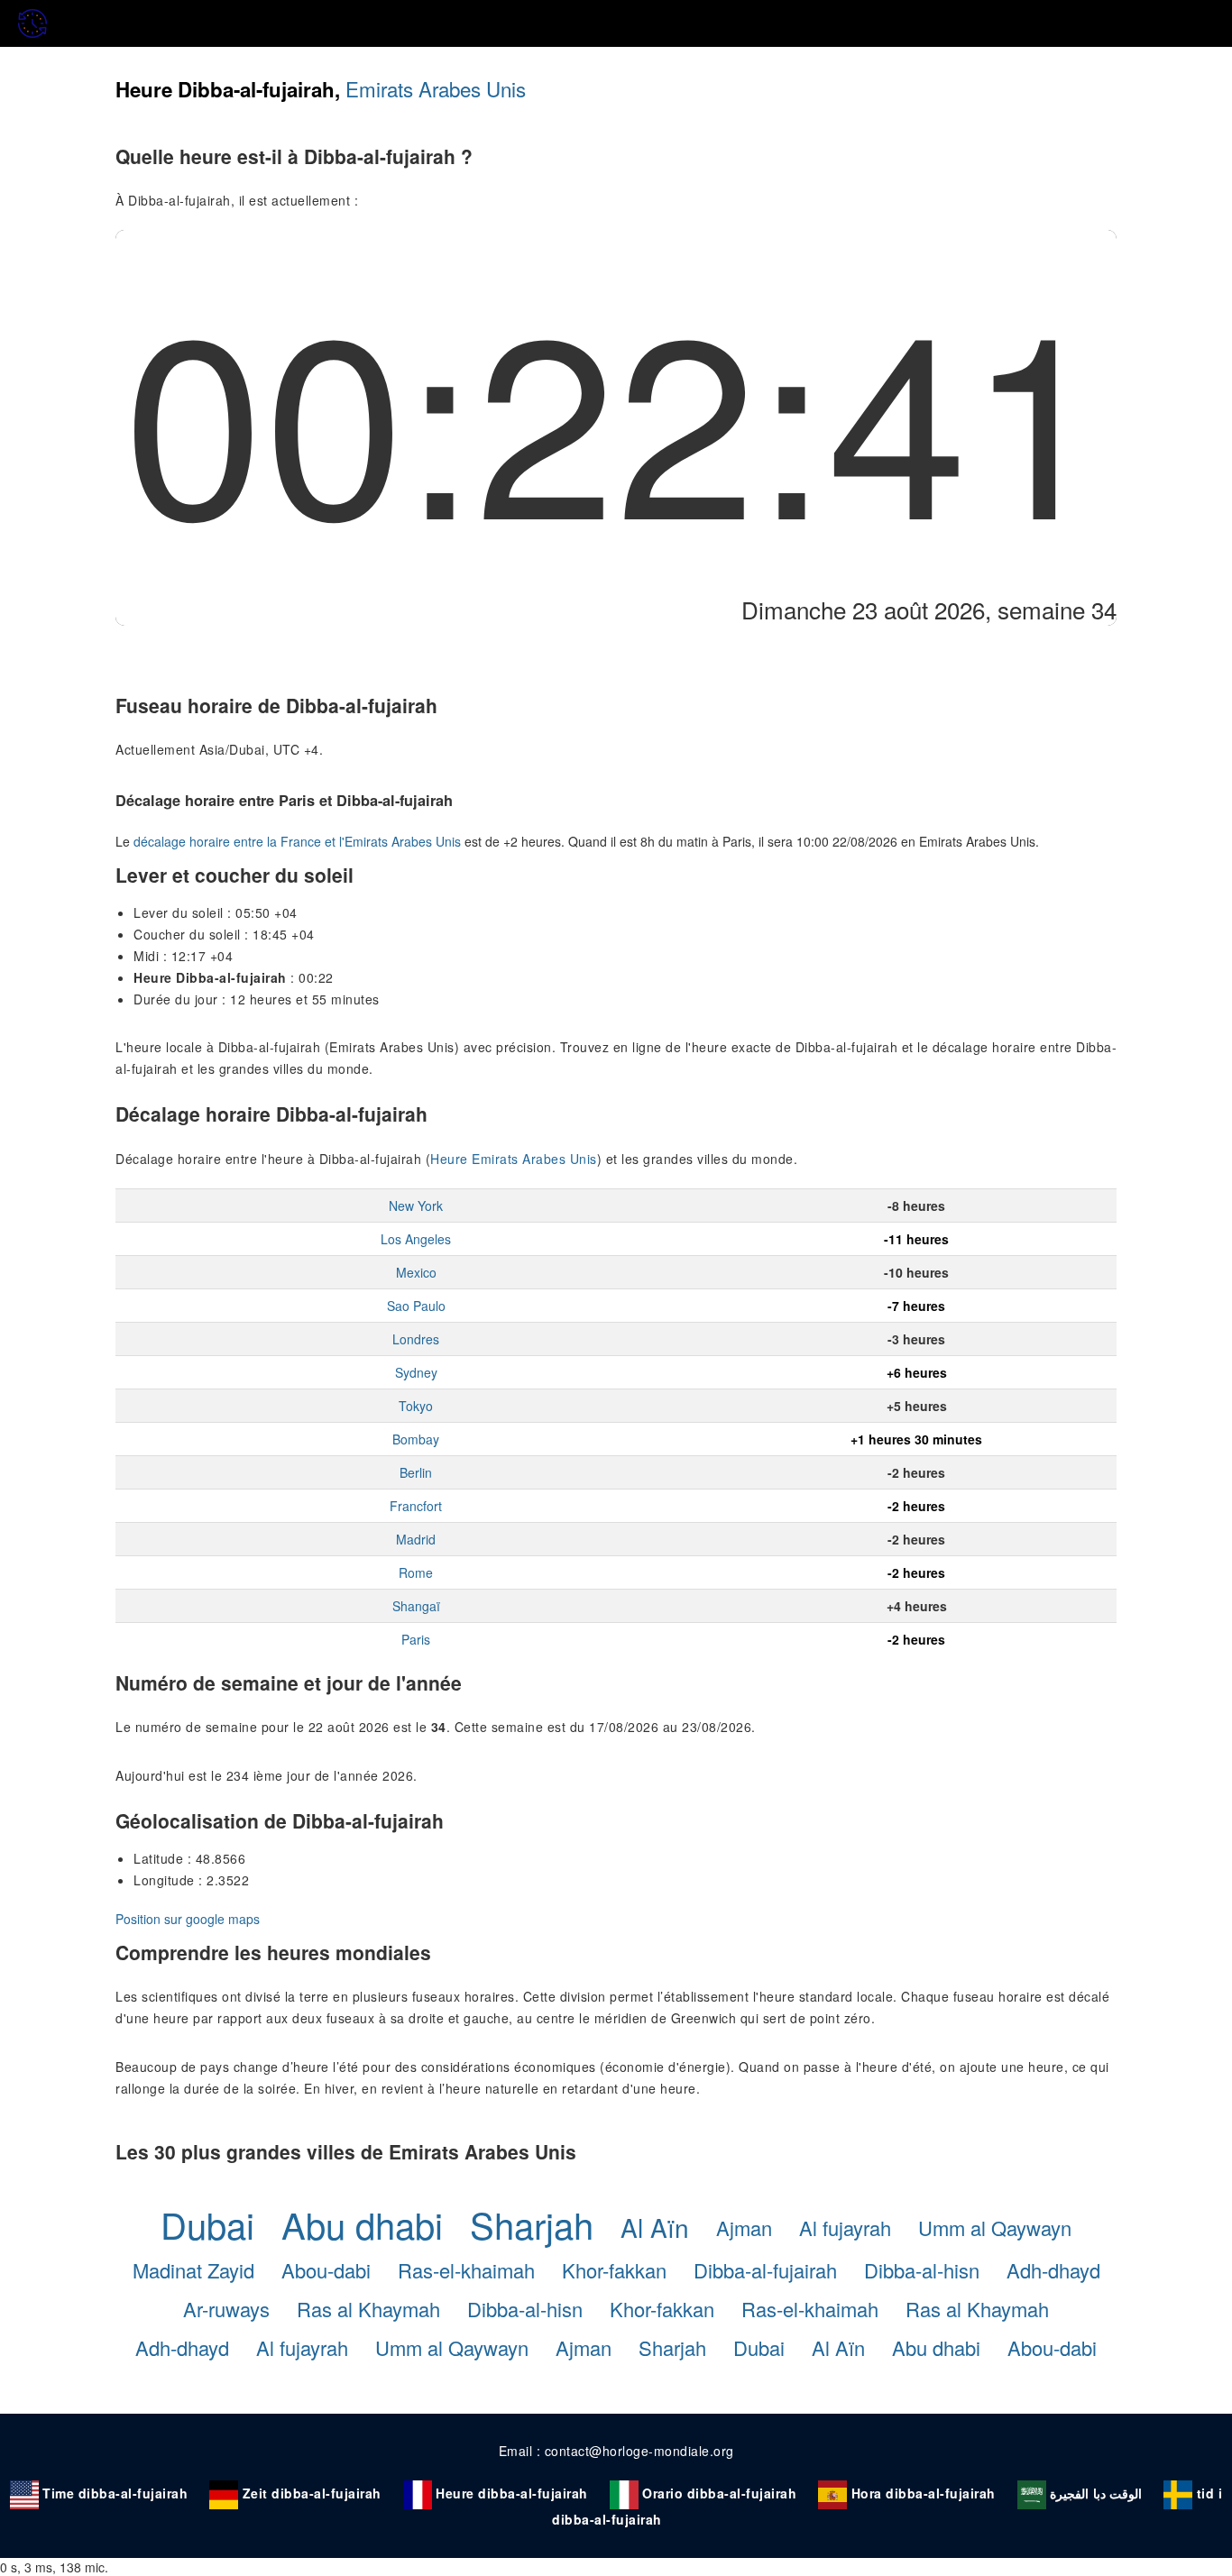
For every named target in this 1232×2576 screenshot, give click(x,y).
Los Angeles (416, 1239)
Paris (416, 1639)
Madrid (416, 1539)
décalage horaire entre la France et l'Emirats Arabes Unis (297, 841)
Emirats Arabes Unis (436, 88)
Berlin (416, 1472)
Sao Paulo (416, 1306)
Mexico (416, 1272)
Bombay (416, 1439)
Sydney (416, 1372)
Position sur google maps (188, 1919)
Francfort (416, 1506)
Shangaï (416, 1606)
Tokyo (416, 1406)
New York (416, 1205)
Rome (416, 1572)
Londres (416, 1339)
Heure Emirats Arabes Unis (514, 1159)
